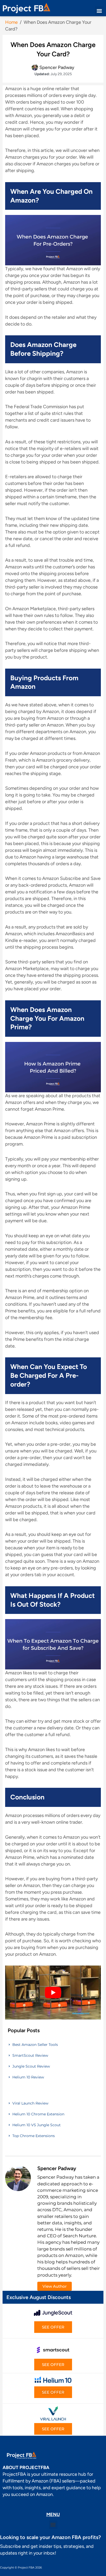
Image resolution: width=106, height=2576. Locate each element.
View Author (55, 2286)
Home (11, 22)
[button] (99, 11)
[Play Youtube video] (53, 1993)
